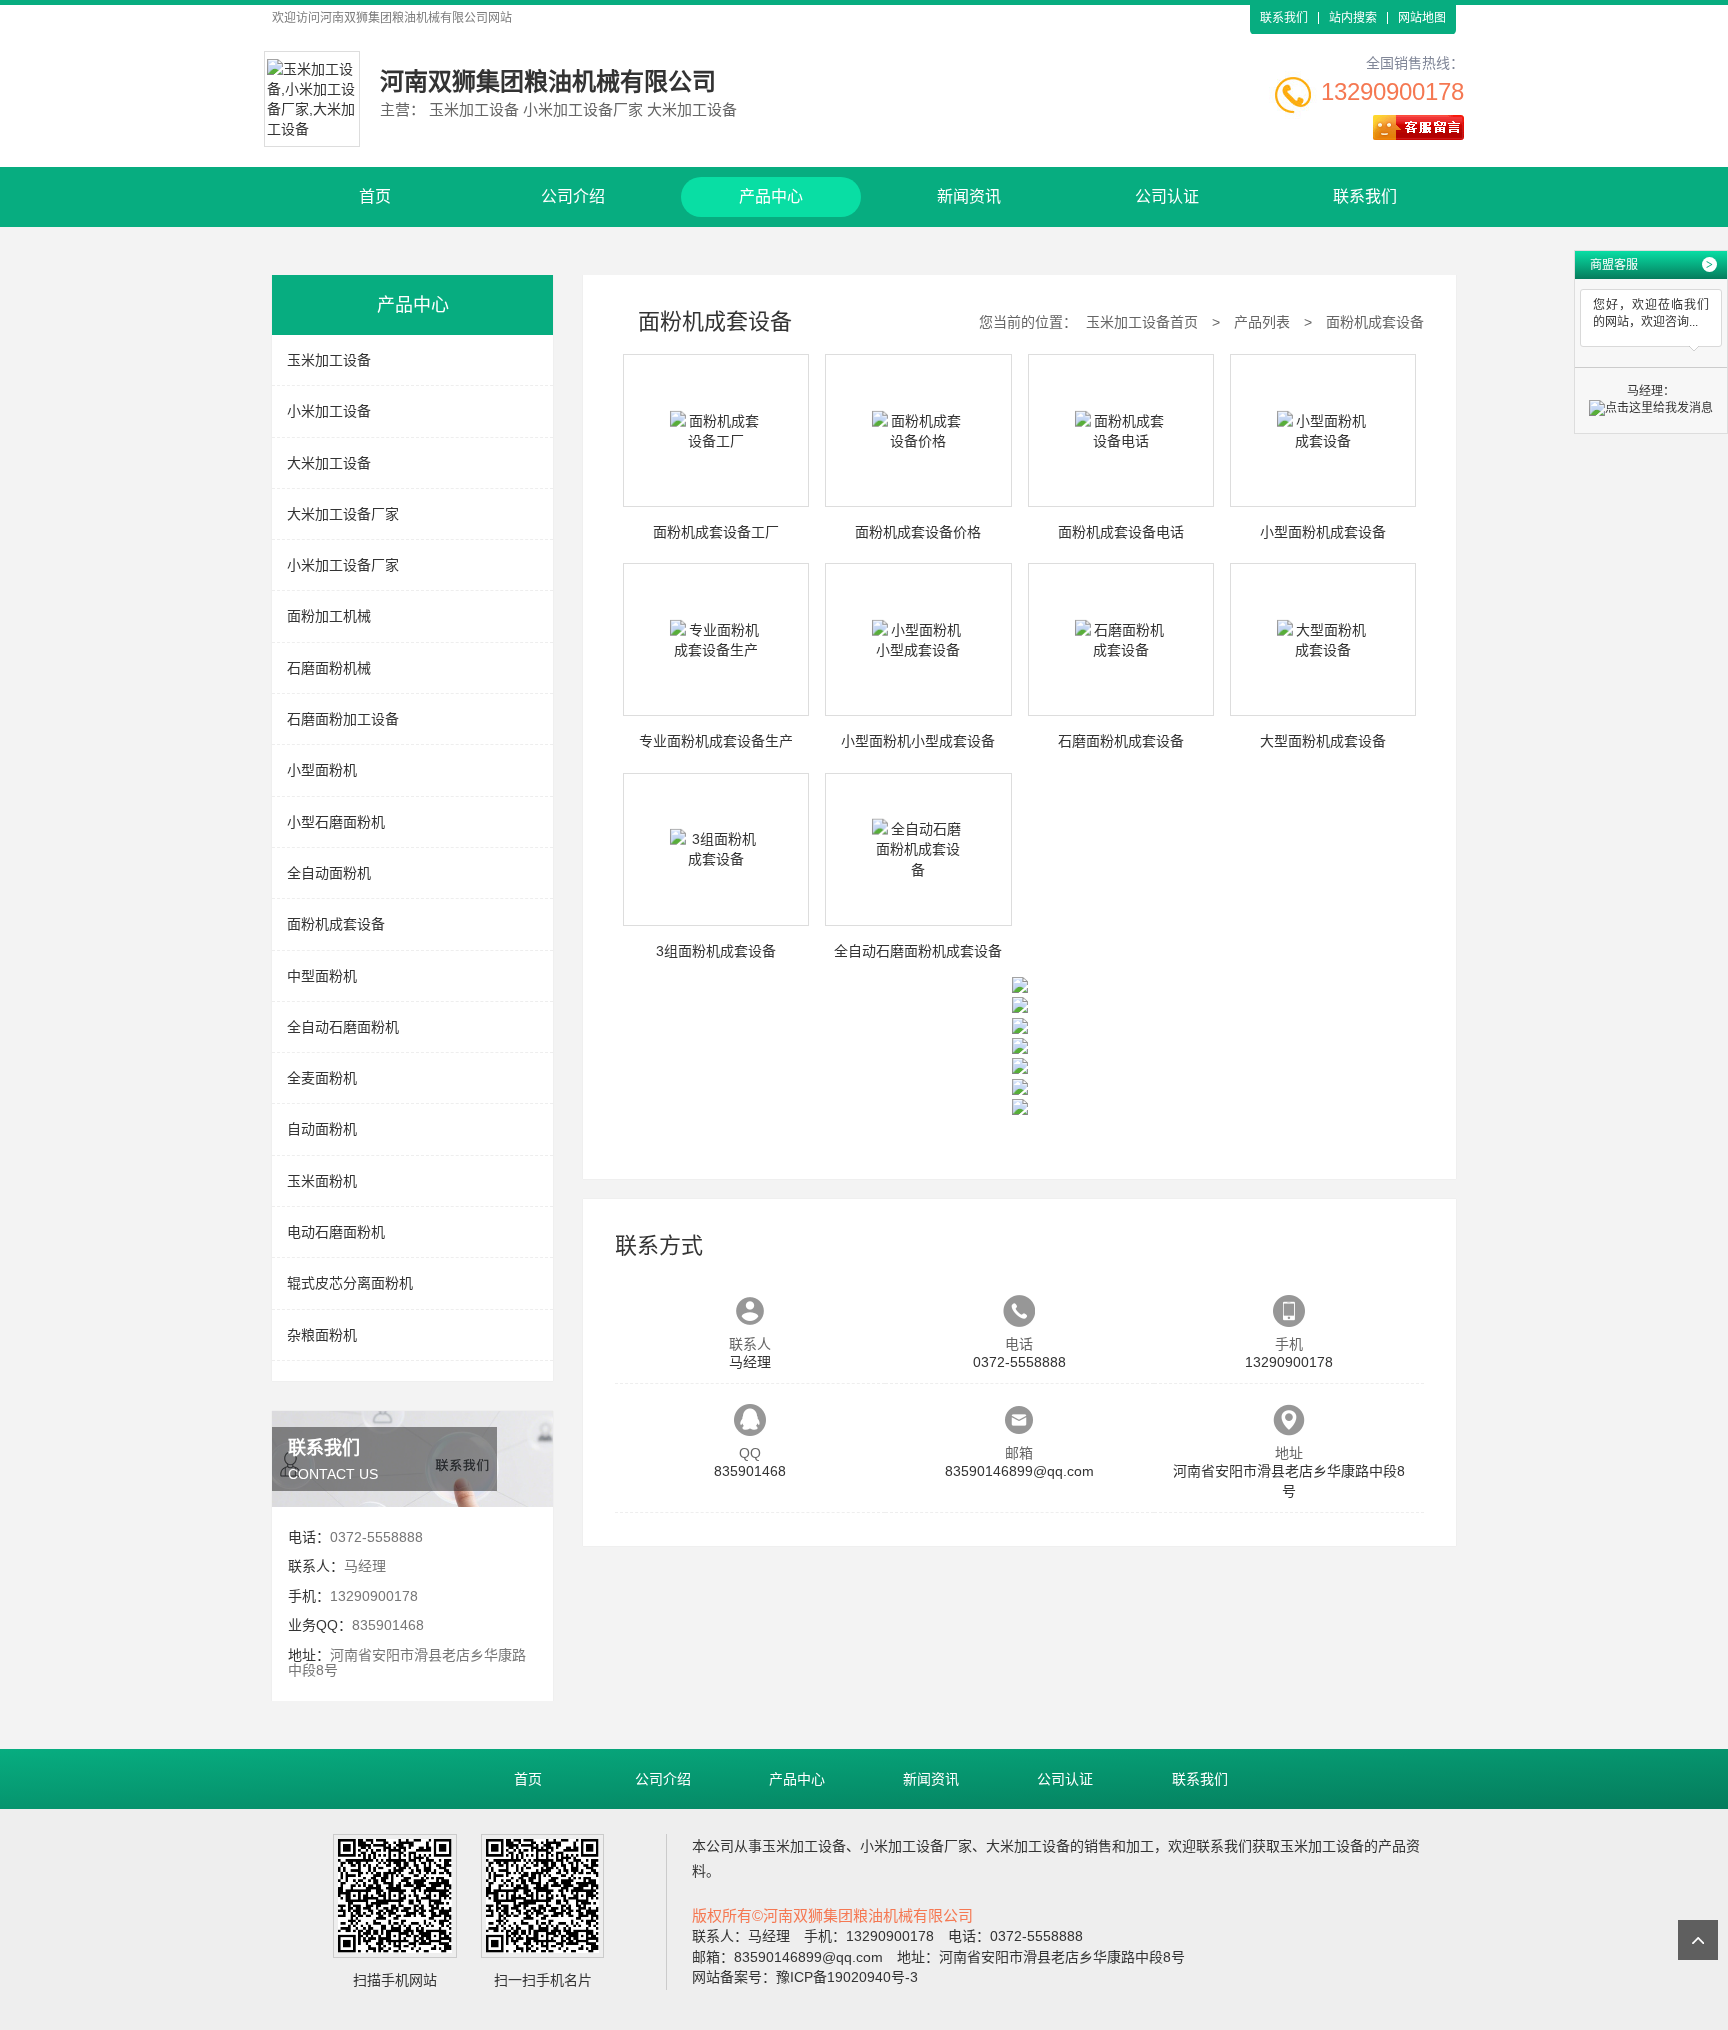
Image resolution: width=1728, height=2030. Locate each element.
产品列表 (1262, 322)
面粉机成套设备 (336, 924)
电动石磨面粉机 (336, 1232)
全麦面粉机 (322, 1078)
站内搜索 (1353, 18)
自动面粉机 (322, 1129)
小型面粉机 (322, 770)
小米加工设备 (329, 411)
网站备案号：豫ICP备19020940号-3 (805, 1977)
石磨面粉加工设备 (343, 719)
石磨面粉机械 (329, 668)
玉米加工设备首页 (1142, 322)
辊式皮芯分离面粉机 (350, 1283)
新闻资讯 (969, 196)
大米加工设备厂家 (343, 514)
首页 (375, 196)
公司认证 (1167, 196)
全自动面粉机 (329, 873)
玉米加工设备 (329, 360)
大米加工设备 (329, 463)
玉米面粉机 (322, 1181)
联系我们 (1284, 18)
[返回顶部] (1698, 1940)
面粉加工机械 (329, 616)
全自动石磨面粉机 (343, 1027)
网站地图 (1422, 18)
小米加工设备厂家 (343, 565)
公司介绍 (573, 196)
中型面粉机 (322, 976)
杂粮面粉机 (322, 1335)
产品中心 (771, 196)
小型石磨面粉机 (336, 822)
